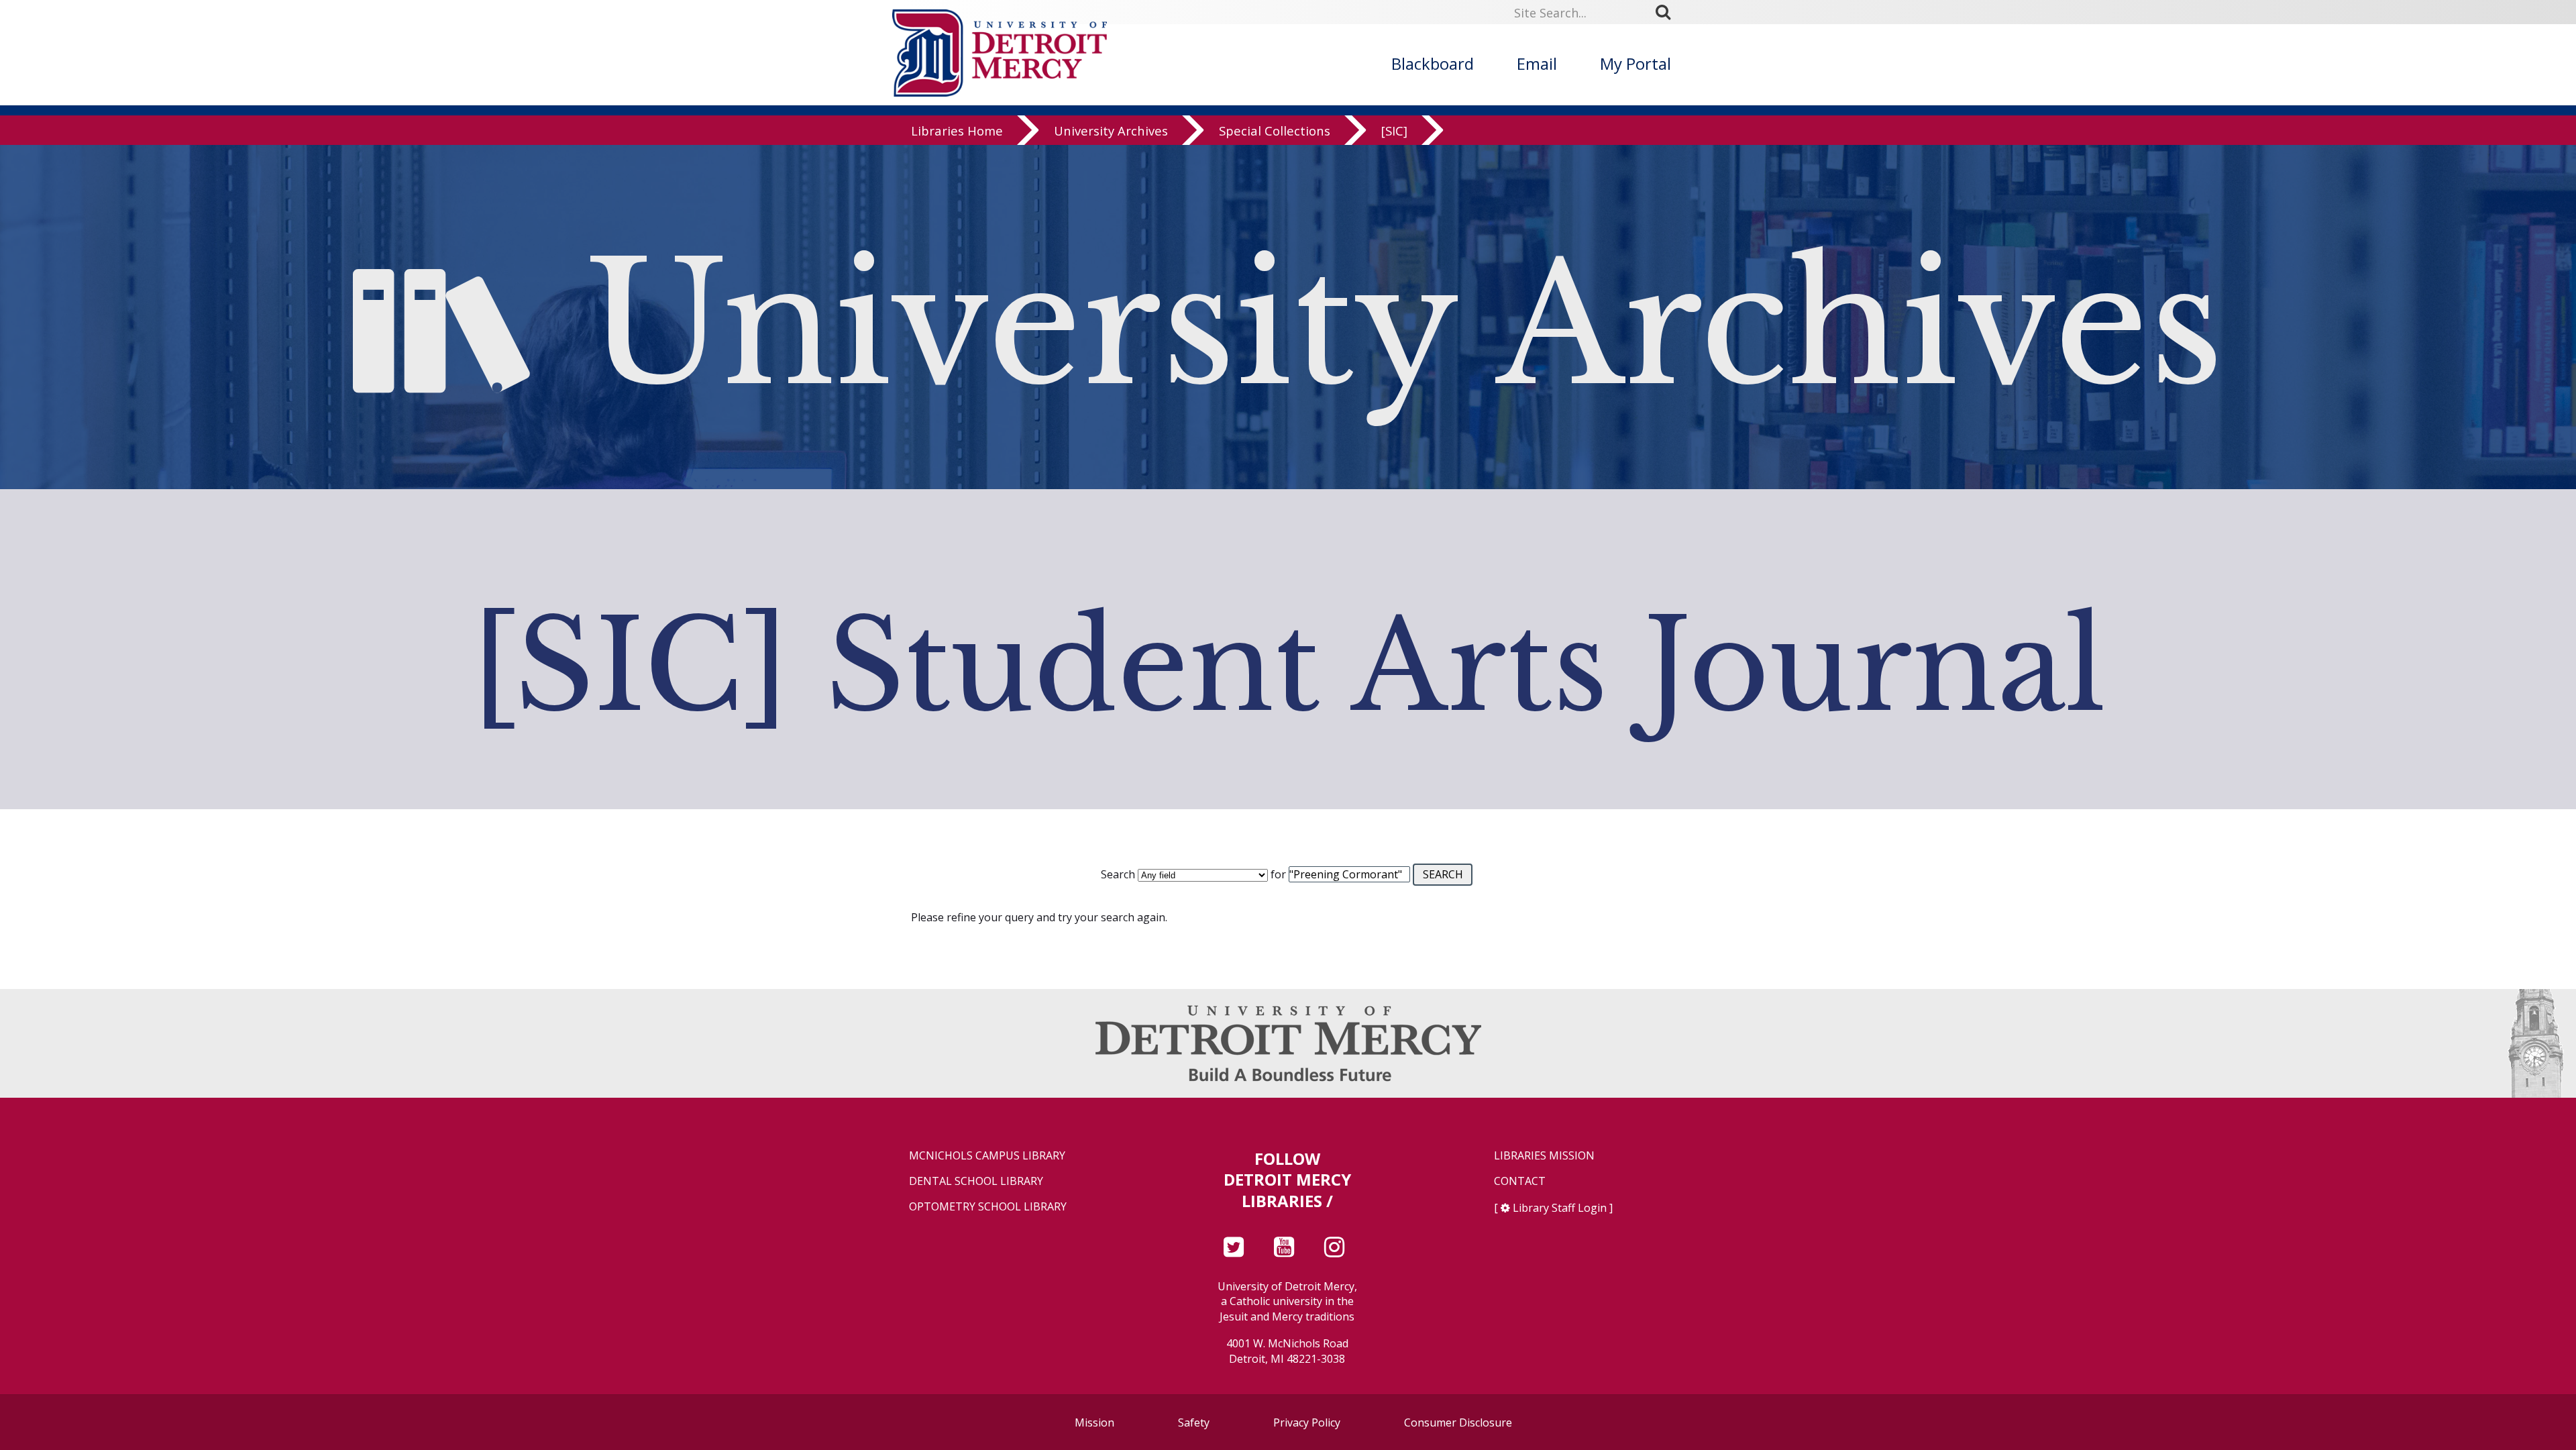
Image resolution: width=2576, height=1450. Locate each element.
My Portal (1635, 63)
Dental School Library (976, 1181)
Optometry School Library (988, 1207)
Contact (1520, 1181)
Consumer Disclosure (1458, 1422)
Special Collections (1275, 131)
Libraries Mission (1544, 1156)
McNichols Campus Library (987, 1156)
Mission (1094, 1422)
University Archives (1111, 131)
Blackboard (1433, 63)
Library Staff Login (1560, 1208)
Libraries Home (957, 131)
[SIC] (1394, 131)
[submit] (1668, 12)
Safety (1194, 1422)
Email (1537, 63)
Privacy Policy (1307, 1422)
